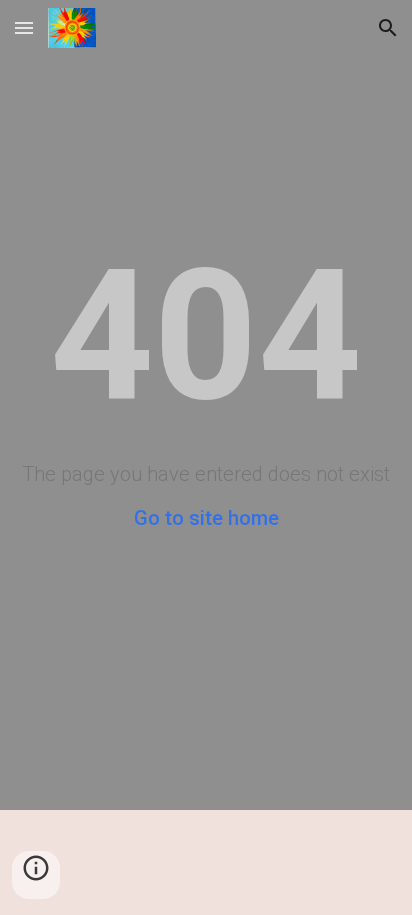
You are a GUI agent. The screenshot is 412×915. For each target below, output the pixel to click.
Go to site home (206, 518)
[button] (24, 27)
